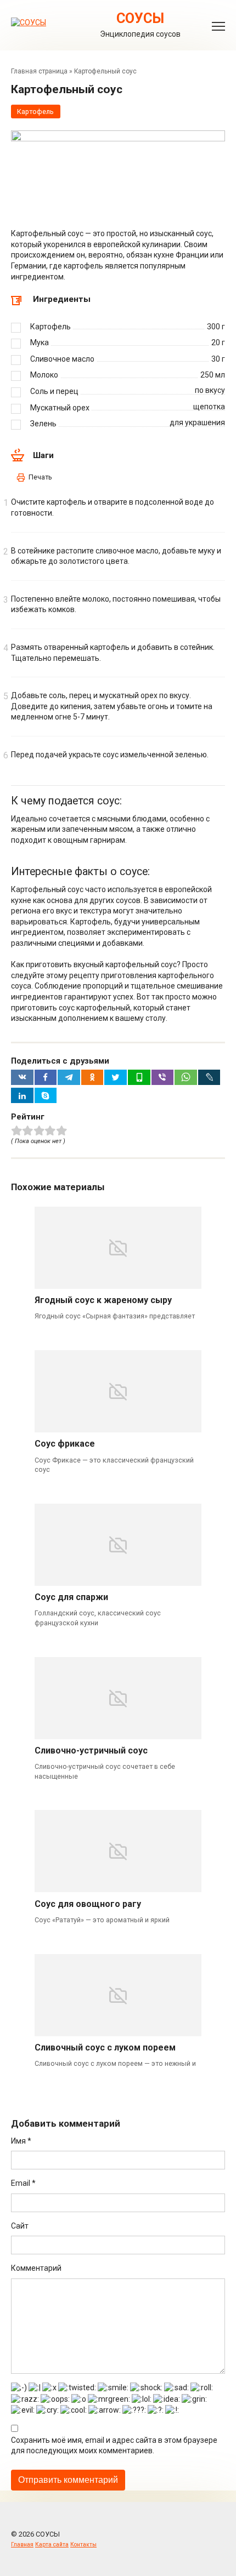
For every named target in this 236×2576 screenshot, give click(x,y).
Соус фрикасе (65, 1444)
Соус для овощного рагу (88, 1904)
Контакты (83, 2544)
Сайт (20, 2226)
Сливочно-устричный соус (91, 1750)
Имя (21, 2141)
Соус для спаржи (71, 1597)
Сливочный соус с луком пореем (105, 2047)
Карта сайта (52, 2544)
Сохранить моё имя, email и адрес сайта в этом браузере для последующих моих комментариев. (114, 2446)
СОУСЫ (140, 18)
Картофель (35, 112)
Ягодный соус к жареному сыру (103, 1300)
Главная (22, 2544)
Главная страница (39, 71)
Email (23, 2183)
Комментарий (36, 2268)
